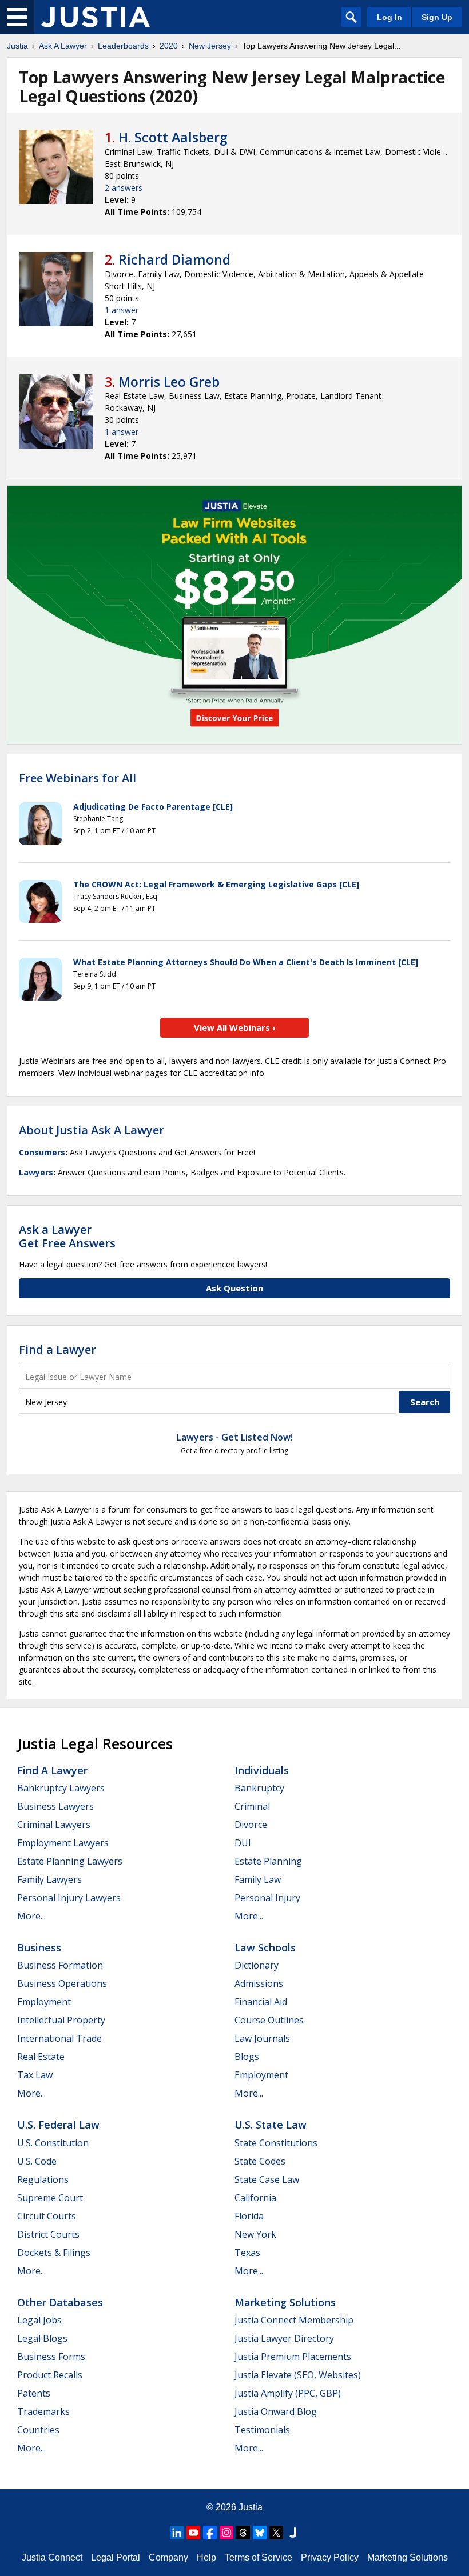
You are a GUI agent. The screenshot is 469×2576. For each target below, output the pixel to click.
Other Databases (60, 2302)
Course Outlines (269, 2020)
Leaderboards (123, 46)
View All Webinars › (235, 1027)
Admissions (259, 1983)
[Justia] (96, 17)
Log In (389, 17)
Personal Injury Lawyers (69, 1898)
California (255, 2198)
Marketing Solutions (285, 2302)
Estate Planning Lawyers (70, 1861)
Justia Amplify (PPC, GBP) (288, 2393)
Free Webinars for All (77, 778)
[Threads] (243, 2533)
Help (206, 2557)
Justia (17, 46)
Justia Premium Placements (293, 2357)
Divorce (251, 1825)
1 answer (122, 310)
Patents (34, 2393)
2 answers (124, 188)
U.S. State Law (271, 2125)
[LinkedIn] (177, 2533)
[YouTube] (193, 2533)
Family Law (258, 1879)
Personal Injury (267, 1898)
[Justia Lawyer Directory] (293, 2533)
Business (39, 1947)
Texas (247, 2253)
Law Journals (262, 2038)
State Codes (260, 2161)
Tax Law (35, 2075)
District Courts (48, 2234)
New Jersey (210, 46)
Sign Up (437, 17)
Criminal (252, 1806)
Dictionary (257, 1965)
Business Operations (62, 1983)
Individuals (262, 1770)
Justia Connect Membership (294, 2320)
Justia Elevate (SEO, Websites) (298, 2375)
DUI (243, 1843)
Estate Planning (268, 1861)
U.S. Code (37, 2161)
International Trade (59, 2038)
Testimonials (262, 2430)
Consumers (42, 1152)
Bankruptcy (259, 1788)
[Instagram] (226, 2533)
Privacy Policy (330, 2557)
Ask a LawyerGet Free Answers (67, 1236)
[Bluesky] (260, 2533)
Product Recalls (50, 2375)
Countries (38, 2430)
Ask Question (234, 1288)
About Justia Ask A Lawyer (92, 1130)
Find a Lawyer (57, 1349)
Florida (249, 2216)
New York (255, 2234)
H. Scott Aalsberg (173, 137)
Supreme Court (50, 2198)
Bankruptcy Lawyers (61, 1788)
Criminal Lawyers (54, 1825)
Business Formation (60, 1965)
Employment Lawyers (63, 1843)
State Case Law (267, 2179)
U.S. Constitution (53, 2143)
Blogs (247, 2057)
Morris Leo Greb (169, 382)
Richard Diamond (174, 259)
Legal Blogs (42, 2338)
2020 (169, 46)
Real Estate (41, 2057)
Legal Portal (116, 2557)
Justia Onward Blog (276, 2411)
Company (168, 2557)
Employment (44, 2002)
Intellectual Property (61, 2020)
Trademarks (43, 2411)
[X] (276, 2533)
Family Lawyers (49, 1879)
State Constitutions (276, 2143)
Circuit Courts (47, 2216)
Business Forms (51, 2357)
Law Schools (265, 1947)
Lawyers (36, 1172)
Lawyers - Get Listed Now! (235, 1437)
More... (31, 1916)
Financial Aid (261, 2002)
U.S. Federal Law (58, 2125)
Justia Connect (52, 2557)
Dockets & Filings (54, 2253)
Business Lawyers (55, 1806)
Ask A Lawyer (63, 46)
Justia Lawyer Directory (284, 2338)
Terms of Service (259, 2557)
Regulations (43, 2179)
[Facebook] (210, 2533)
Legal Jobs (39, 2320)
